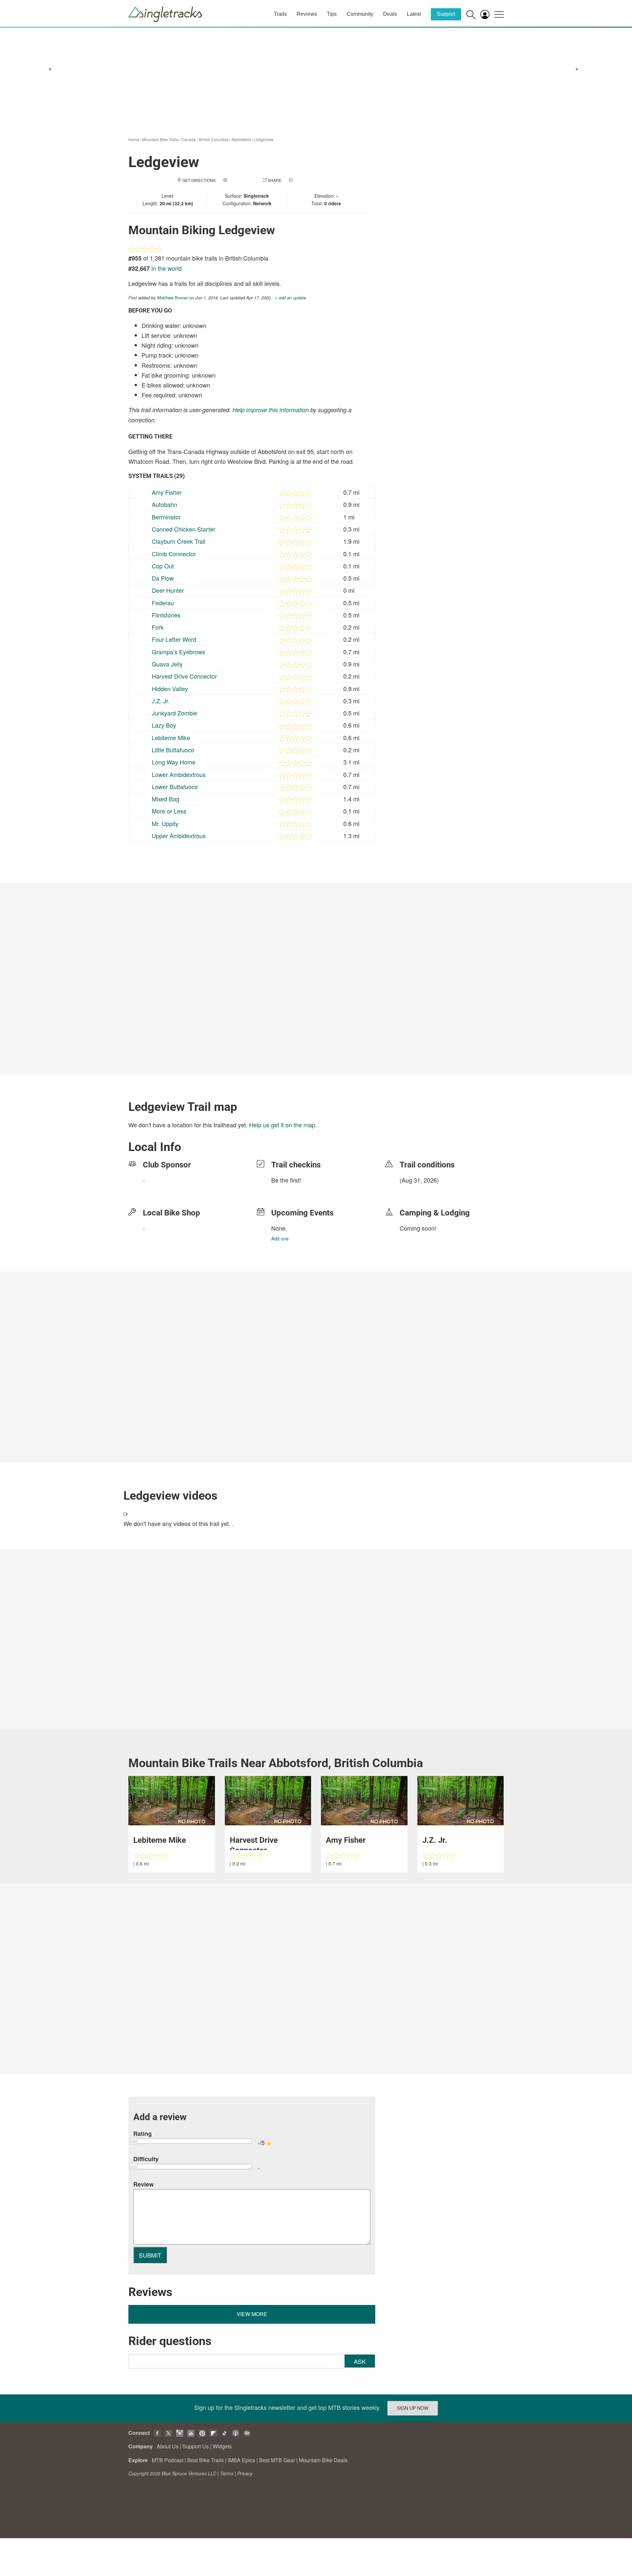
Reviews (307, 14)
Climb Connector (174, 554)
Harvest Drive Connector (184, 676)
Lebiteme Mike (171, 738)
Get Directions (199, 180)
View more (252, 2314)
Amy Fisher (167, 492)
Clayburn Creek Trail (179, 541)
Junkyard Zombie (174, 713)
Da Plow (163, 578)
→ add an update (290, 298)
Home (134, 139)
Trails (280, 14)
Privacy (245, 2473)
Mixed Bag (166, 799)
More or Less (169, 811)
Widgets (222, 2446)
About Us (168, 2446)
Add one (280, 1238)
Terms (227, 2473)
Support (446, 14)
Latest (414, 14)
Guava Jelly (167, 664)
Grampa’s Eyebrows (178, 652)
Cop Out (163, 566)
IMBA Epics (241, 2460)
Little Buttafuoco (173, 750)
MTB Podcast (168, 2460)
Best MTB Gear (277, 2460)
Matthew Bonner (172, 298)
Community (360, 14)
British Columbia (214, 139)
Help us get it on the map (282, 1125)
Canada (189, 139)
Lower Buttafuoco (175, 787)
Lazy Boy (164, 725)
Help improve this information (271, 410)
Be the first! (286, 1180)
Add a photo (242, 180)
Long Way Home (174, 762)
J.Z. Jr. (161, 701)
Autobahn (164, 504)
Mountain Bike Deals (323, 2460)
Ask (360, 2361)
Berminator (166, 517)
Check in (303, 180)
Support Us (196, 2446)
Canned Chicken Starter (184, 529)
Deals (390, 14)
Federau (163, 603)
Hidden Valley (170, 688)
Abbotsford (241, 139)
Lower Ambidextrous (179, 774)
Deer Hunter (168, 590)
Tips (332, 14)
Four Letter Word (174, 639)
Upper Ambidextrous (179, 836)
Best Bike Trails (206, 2460)
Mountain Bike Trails (160, 139)
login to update (415, 1190)
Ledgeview (264, 139)
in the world (167, 268)
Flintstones (166, 615)
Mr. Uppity (165, 823)
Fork (158, 627)
